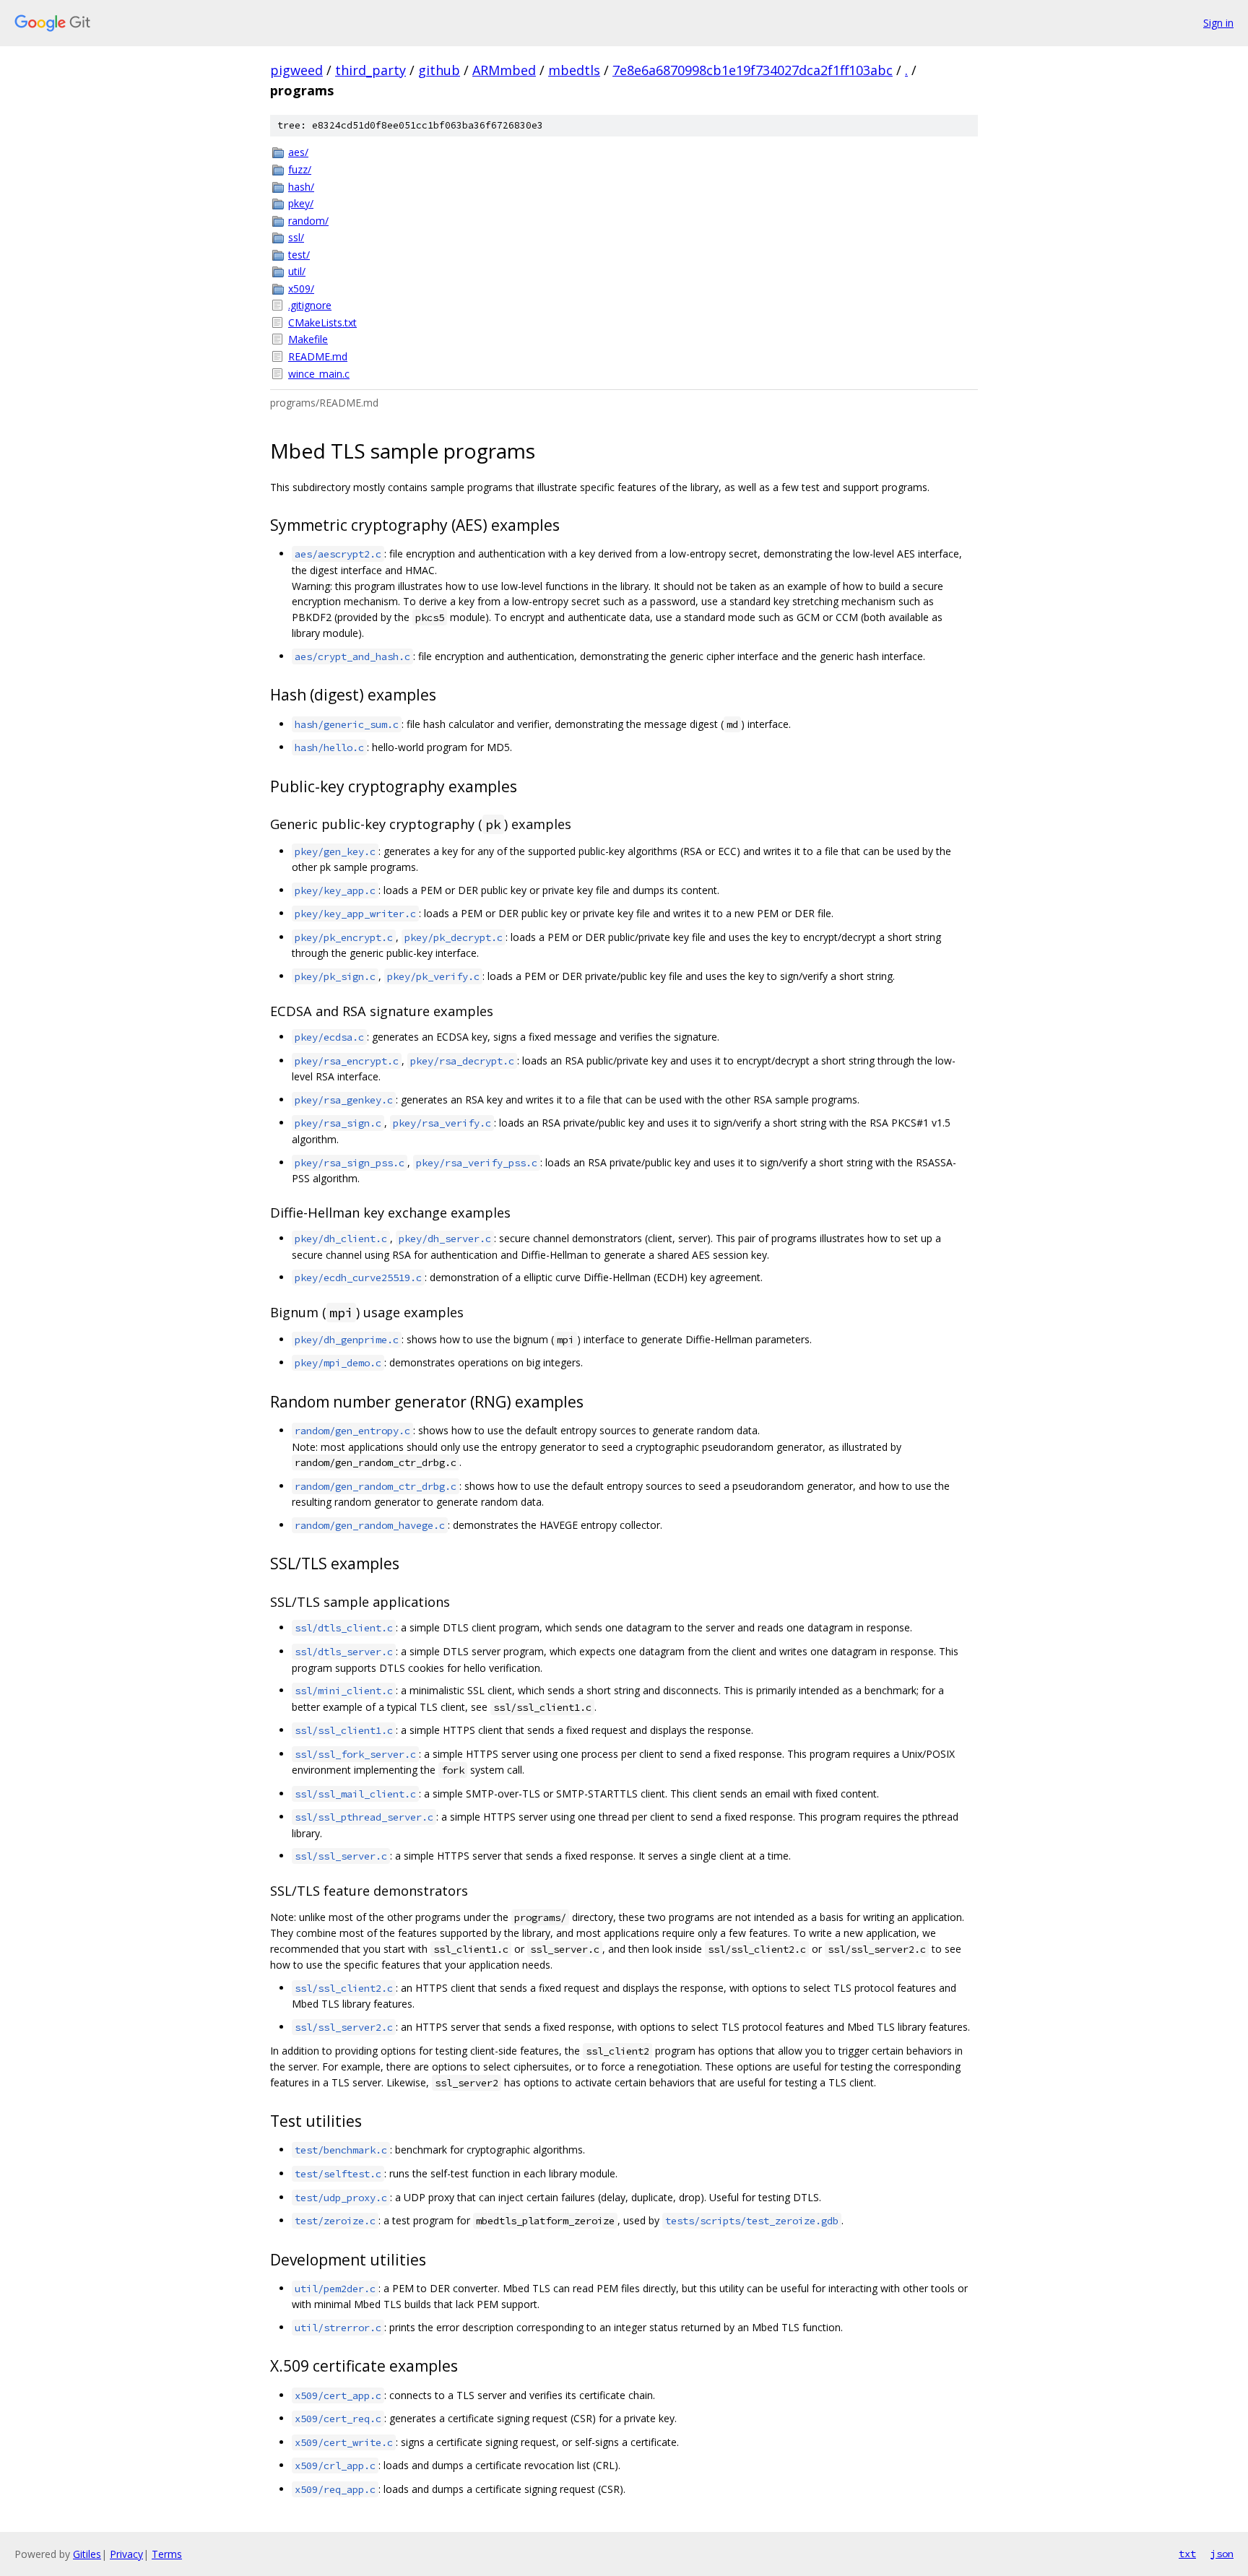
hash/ (301, 187)
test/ (299, 255)
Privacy (126, 2554)
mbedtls (574, 70)
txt (1187, 2554)
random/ (308, 221)
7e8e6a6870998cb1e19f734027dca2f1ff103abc (753, 70)
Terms (167, 2554)
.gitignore (310, 305)
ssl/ (296, 237)
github (439, 70)
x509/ (301, 289)
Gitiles (87, 2554)
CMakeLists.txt (322, 322)
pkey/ (301, 203)
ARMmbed (504, 70)
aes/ (298, 152)
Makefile (308, 339)
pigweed (296, 70)
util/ (297, 271)
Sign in (1218, 23)
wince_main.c (319, 374)
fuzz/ (300, 169)
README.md (318, 356)
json (1222, 2554)
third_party (370, 70)
